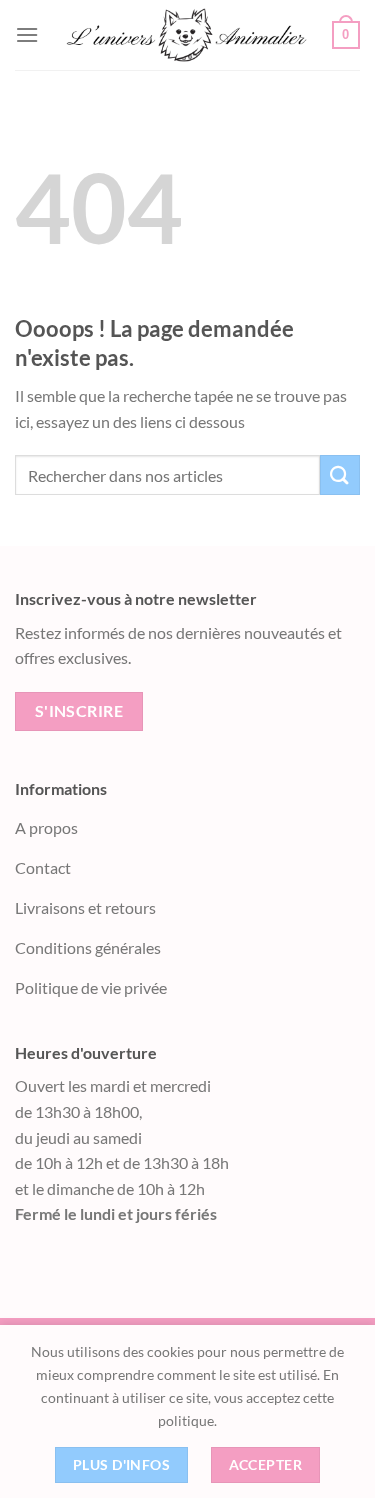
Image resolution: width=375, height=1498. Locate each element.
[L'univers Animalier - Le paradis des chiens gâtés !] (185, 35)
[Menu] (27, 34)
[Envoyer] (340, 474)
